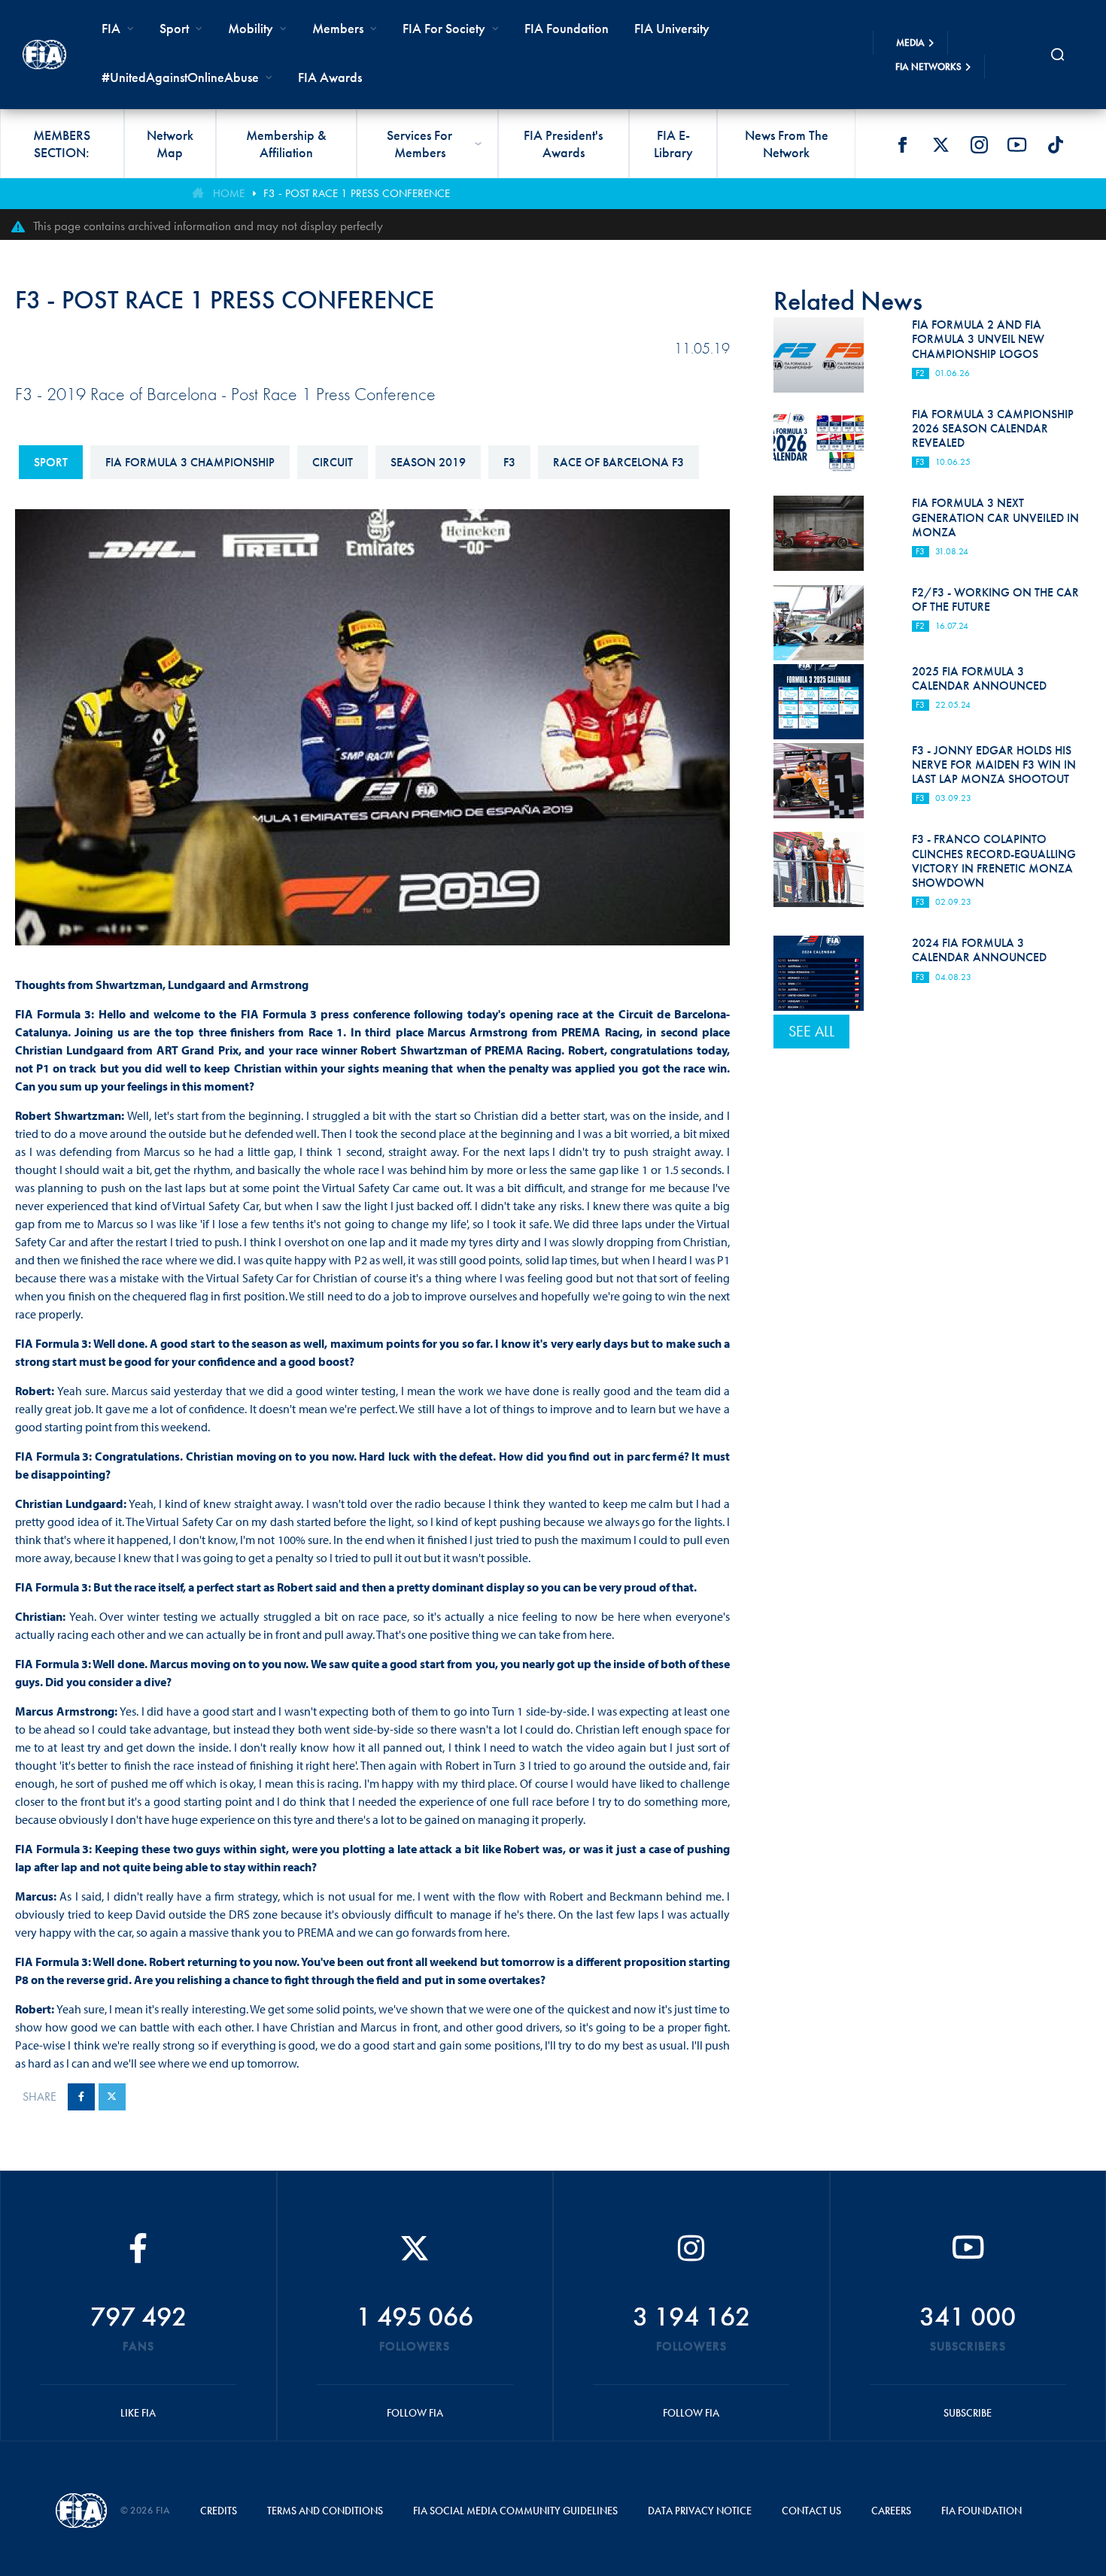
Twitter (940, 144)
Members (338, 28)
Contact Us (811, 2511)
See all (811, 1031)
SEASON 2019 (428, 462)
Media (910, 42)
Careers (891, 2511)
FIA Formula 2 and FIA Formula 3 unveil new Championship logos (978, 339)
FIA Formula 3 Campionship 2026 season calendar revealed (993, 428)
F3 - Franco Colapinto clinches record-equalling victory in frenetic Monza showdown (994, 861)
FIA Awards (330, 77)
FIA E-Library (673, 144)
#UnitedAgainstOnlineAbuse (180, 77)
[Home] (44, 55)
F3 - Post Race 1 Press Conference (357, 193)
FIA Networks (928, 67)
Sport (51, 462)
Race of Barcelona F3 (618, 462)
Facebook (902, 144)
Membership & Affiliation (286, 144)
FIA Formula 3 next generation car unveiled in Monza (995, 517)
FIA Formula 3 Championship (190, 462)
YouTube (1017, 144)
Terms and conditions (325, 2511)
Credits (219, 2511)
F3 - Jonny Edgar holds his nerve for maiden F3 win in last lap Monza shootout (994, 765)
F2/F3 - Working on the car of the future (995, 599)
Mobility (251, 28)
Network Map (170, 144)
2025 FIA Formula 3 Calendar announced (979, 678)
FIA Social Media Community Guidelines (515, 2511)
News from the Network (787, 144)
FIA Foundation (567, 28)
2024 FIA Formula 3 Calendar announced (979, 950)
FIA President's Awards (563, 144)
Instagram (979, 144)
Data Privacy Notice (700, 2511)
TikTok (1056, 144)
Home (229, 193)
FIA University (672, 28)
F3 (509, 462)
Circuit (333, 462)
